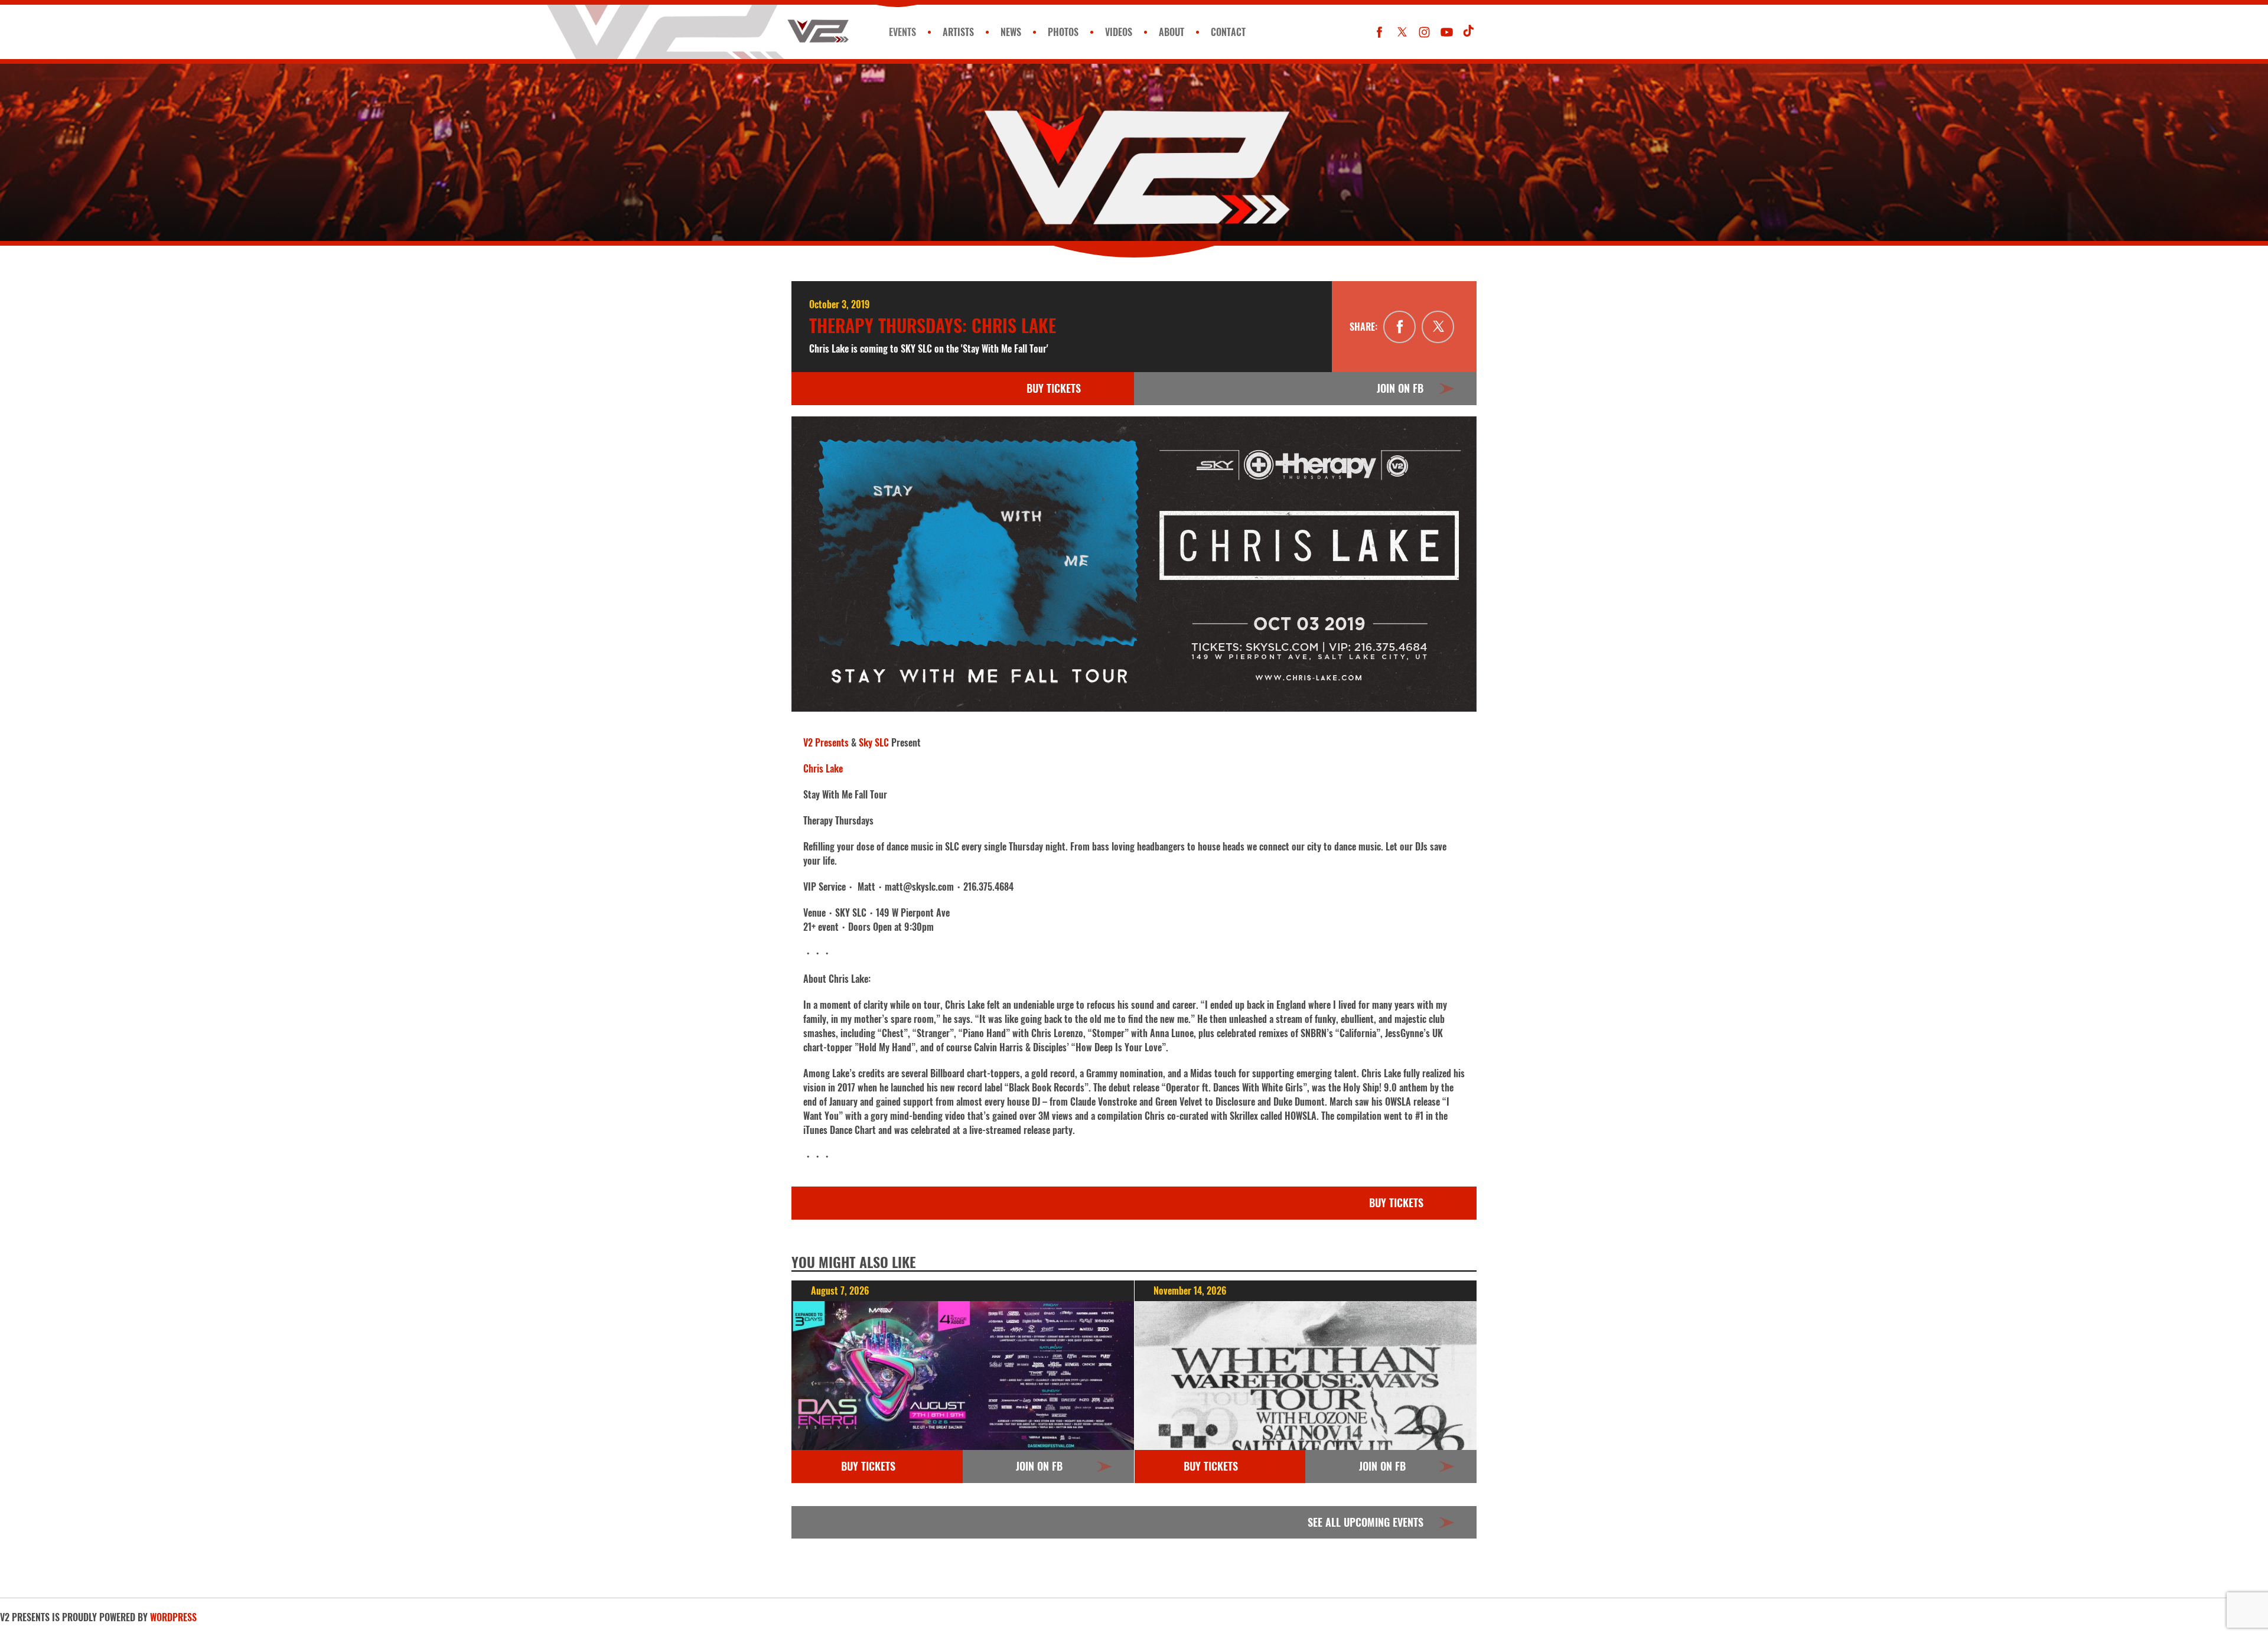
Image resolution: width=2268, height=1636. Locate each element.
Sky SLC (874, 742)
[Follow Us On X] (1402, 32)
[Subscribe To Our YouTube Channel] (1447, 32)
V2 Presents (826, 742)
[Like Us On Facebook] (1379, 32)
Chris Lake (823, 768)
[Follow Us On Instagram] (1424, 32)
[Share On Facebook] (1399, 327)
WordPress (173, 1617)
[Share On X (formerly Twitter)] (1438, 327)
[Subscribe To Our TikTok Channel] (1469, 32)
